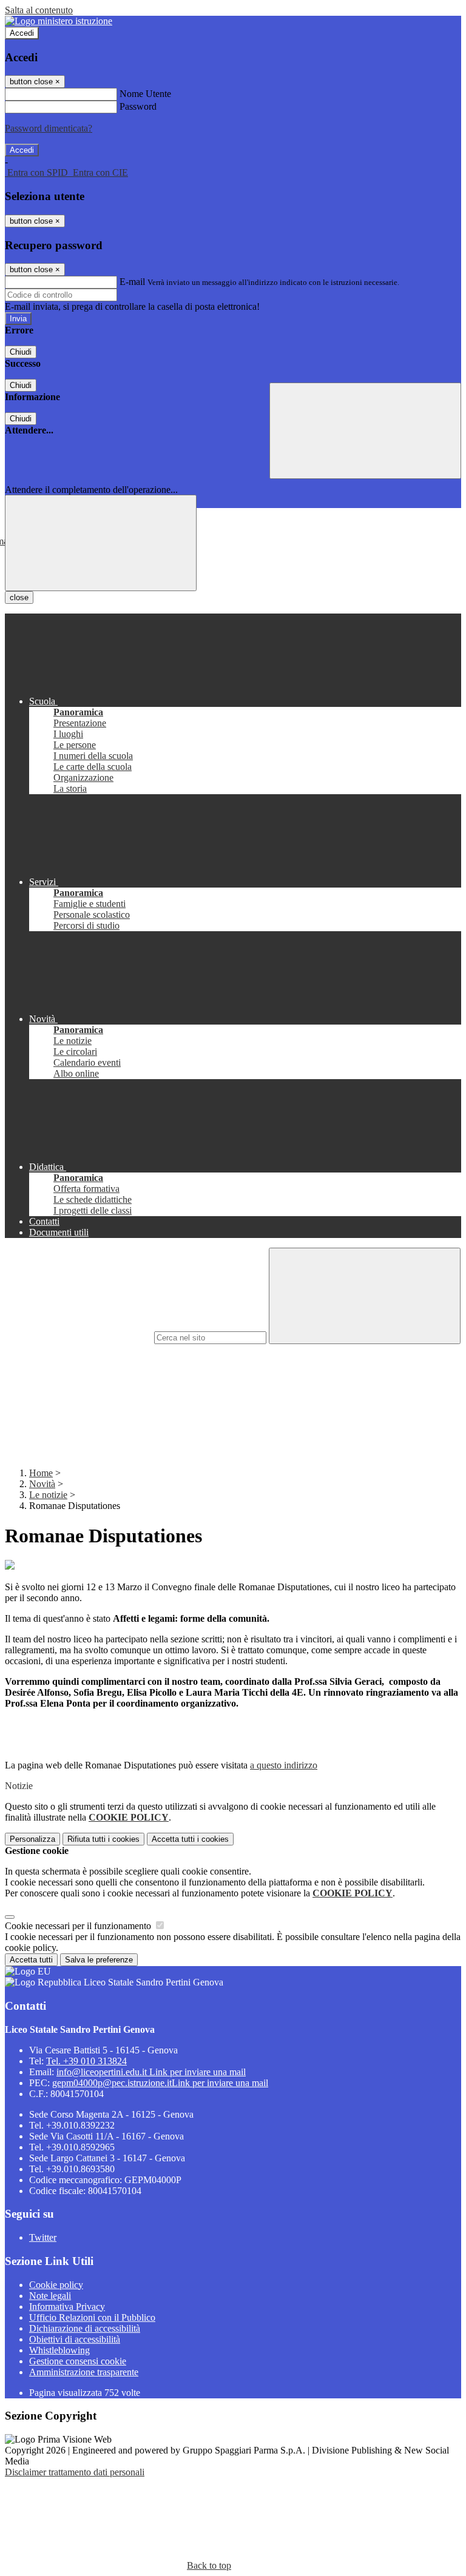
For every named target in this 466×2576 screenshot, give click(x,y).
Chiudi (21, 352)
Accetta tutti (190, 1839)
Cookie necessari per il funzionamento (79, 1926)
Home (41, 1473)
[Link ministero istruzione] (59, 21)
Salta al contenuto (39, 10)
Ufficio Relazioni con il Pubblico (92, 2317)
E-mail (132, 282)
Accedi (22, 33)
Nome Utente (145, 94)
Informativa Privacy (67, 2307)
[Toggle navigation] (101, 543)
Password (138, 106)
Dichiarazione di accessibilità (85, 2328)
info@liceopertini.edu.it (151, 2072)
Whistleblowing (59, 2350)
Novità (42, 1484)
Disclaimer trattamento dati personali (75, 2472)
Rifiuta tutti (103, 1839)
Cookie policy (56, 2285)
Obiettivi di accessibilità (75, 2339)
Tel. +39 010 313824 (86, 2061)
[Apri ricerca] (365, 431)
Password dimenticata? (49, 128)
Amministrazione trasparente (84, 2372)
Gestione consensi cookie (78, 2361)
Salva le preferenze (99, 1960)
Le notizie (48, 1495)
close (19, 597)
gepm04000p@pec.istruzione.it (160, 2083)
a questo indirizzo (284, 1765)
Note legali (50, 2296)
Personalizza (32, 1839)
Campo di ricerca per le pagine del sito (78, 1337)
